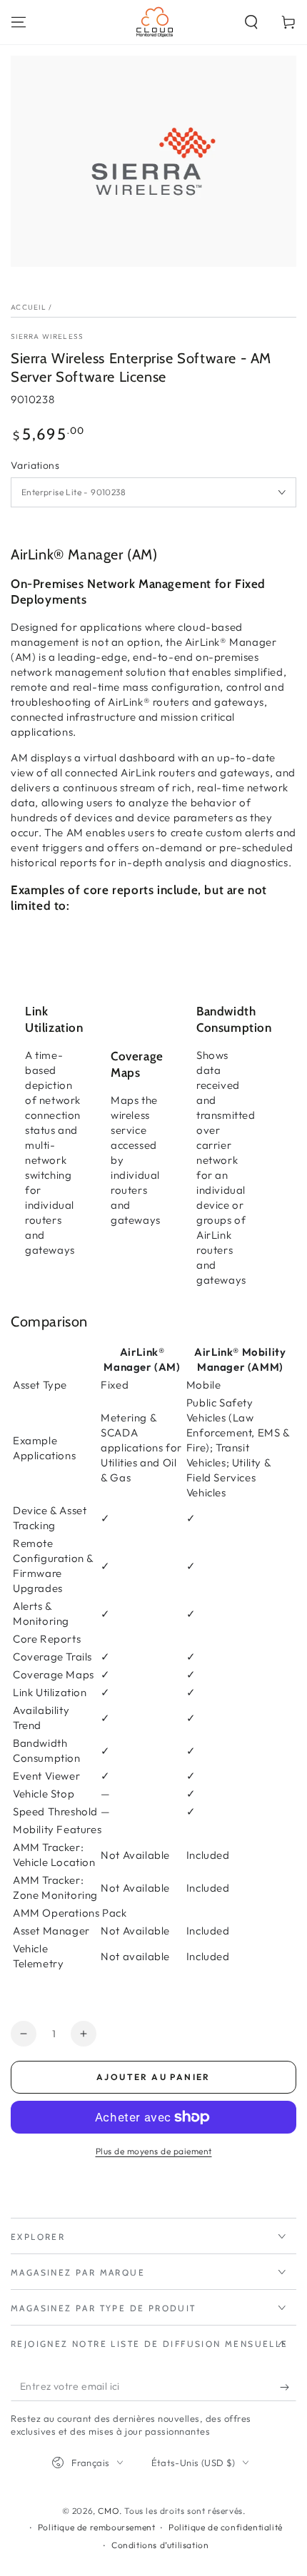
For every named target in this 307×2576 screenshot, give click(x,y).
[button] (251, 22)
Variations (35, 465)
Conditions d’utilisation (160, 2545)
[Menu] (19, 22)
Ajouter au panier (153, 2077)
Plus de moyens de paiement (154, 2151)
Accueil (29, 307)
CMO (109, 2511)
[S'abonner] (288, 2387)
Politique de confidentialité (226, 2527)
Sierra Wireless (47, 336)
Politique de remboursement (97, 2527)
